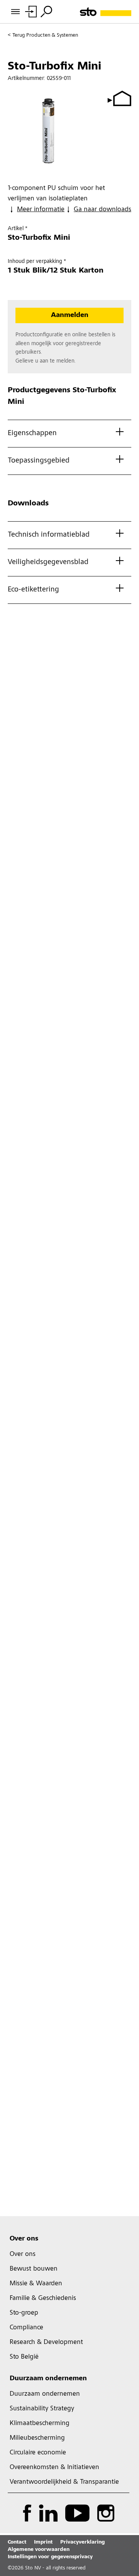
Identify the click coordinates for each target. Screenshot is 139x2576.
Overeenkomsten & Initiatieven (54, 2468)
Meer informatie (41, 210)
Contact (17, 2542)
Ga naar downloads (103, 210)
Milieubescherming (37, 2438)
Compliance (26, 2328)
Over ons (24, 2239)
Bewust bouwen (34, 2269)
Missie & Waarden (36, 2284)
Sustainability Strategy (42, 2409)
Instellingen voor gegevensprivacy (50, 2557)
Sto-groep (24, 2313)
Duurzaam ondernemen (48, 2379)
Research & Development (46, 2342)
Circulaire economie (38, 2453)
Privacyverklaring (82, 2542)
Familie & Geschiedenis (43, 2298)
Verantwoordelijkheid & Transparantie (64, 2482)
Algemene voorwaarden (39, 2550)
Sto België (24, 2357)
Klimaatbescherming (40, 2423)
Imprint (43, 2542)
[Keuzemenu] (46, 12)
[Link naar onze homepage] (106, 12)
